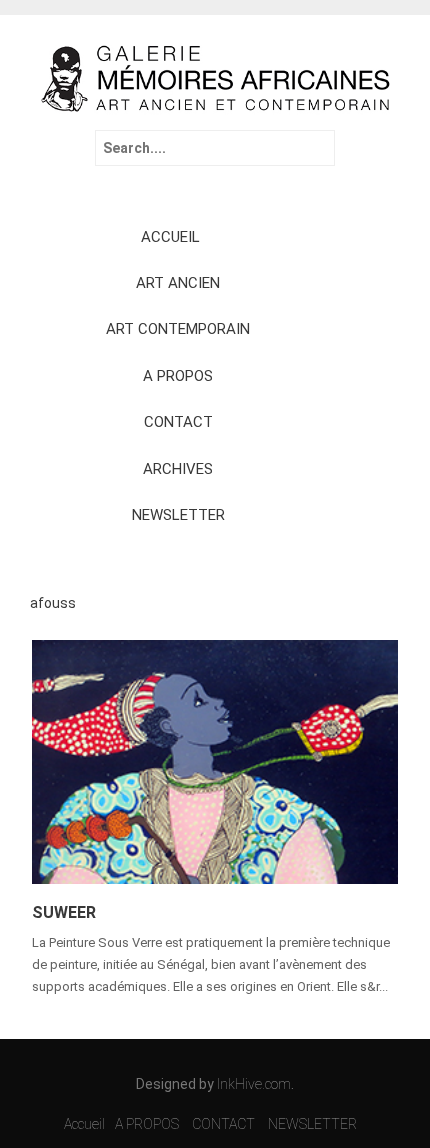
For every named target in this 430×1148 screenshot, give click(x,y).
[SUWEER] (215, 761)
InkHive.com (254, 1084)
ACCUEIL (170, 237)
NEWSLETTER (178, 515)
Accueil (84, 1124)
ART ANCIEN (178, 283)
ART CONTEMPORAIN (178, 329)
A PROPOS (178, 376)
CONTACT (178, 422)
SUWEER (64, 912)
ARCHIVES (178, 469)
